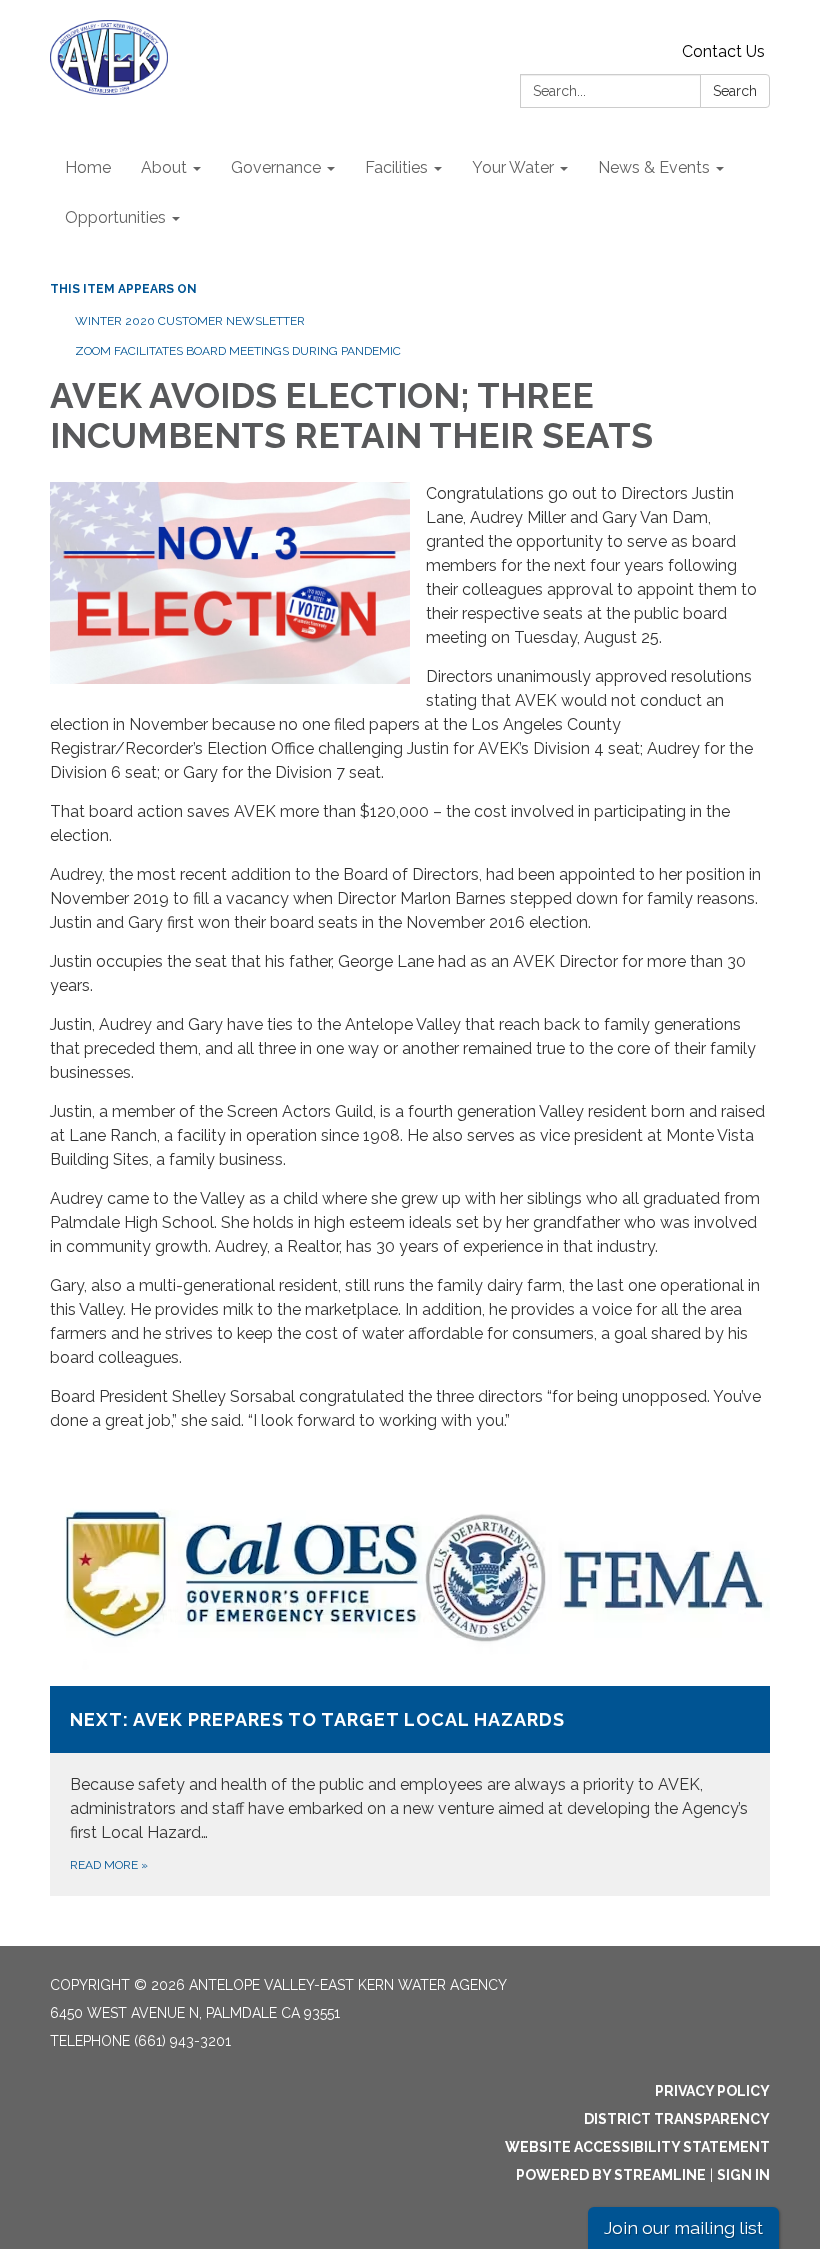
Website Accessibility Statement (637, 2147)
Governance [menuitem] (276, 167)
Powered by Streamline (611, 2175)
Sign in (743, 2175)
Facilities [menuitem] (396, 167)
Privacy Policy (712, 2091)
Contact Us (723, 51)
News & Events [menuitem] (654, 167)
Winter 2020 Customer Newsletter (190, 321)
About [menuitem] (164, 167)
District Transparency (677, 2119)
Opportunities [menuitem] (115, 217)
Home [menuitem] (88, 167)
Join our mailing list (683, 2227)
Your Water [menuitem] (513, 167)
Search (735, 91)
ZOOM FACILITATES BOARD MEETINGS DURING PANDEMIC (238, 351)
